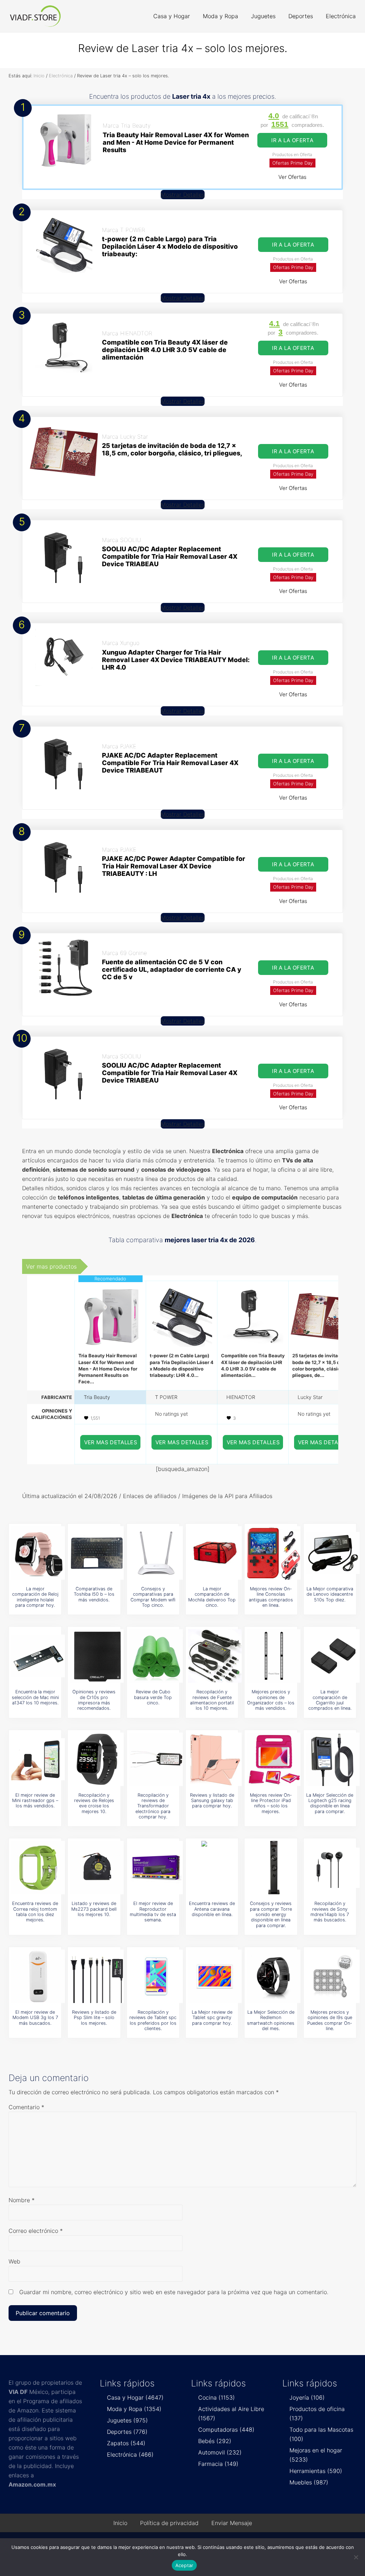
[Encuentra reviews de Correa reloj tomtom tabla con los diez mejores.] (38, 1868)
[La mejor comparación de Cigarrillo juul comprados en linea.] (333, 1656)
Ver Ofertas (292, 177)
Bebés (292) (215, 2441)
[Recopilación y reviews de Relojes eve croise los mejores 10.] (97, 1759)
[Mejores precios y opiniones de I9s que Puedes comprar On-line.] (333, 1976)
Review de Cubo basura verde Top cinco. (153, 1697)
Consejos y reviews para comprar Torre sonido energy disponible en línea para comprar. (271, 1914)
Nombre (22, 2200)
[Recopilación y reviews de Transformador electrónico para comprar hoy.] (156, 1759)
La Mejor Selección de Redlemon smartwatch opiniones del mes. (271, 2020)
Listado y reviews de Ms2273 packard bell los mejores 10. (94, 1909)
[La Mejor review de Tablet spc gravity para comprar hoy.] (215, 1976)
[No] (356, 2557)
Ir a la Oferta (292, 140)
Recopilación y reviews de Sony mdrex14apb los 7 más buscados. (330, 1912)
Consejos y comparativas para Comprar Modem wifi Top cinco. (153, 1597)
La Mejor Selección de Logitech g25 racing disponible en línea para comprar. (330, 1803)
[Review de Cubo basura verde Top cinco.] (156, 1656)
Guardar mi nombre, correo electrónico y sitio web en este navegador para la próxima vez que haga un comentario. (174, 2292)
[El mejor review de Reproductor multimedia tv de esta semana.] (156, 1868)
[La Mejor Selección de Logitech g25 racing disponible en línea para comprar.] (333, 1759)
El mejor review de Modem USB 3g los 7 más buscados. (35, 2018)
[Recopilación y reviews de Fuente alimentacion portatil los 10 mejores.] (215, 1656)
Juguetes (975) (127, 2420)
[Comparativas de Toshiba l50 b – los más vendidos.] (97, 1553)
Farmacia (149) (218, 2464)
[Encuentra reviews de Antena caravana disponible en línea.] (215, 1868)
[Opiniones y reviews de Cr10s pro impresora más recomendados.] (97, 1656)
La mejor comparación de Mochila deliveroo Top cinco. (212, 1597)
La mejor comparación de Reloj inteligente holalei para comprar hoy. (35, 1597)
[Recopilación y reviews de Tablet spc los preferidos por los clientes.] (156, 1976)
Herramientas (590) (316, 2471)
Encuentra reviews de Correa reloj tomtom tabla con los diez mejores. (35, 1912)
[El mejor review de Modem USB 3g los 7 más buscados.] (38, 1976)
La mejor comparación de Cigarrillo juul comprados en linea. (330, 1700)
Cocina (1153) (217, 2397)
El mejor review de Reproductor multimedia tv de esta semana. (153, 1912)
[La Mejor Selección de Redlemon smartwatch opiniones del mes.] (274, 1976)
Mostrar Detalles (183, 195)
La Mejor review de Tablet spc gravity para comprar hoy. (212, 2018)
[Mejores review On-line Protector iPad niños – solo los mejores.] (274, 1759)
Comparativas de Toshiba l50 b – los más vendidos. (94, 1594)
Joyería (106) (307, 2397)
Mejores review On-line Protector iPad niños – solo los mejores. (271, 1803)
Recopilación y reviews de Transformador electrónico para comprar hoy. (153, 1806)
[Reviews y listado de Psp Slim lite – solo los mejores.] (97, 1976)
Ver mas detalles (111, 1442)
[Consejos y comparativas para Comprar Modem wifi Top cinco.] (156, 1553)
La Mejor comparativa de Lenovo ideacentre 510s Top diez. (330, 1594)
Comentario (26, 2107)
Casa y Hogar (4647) (135, 2397)
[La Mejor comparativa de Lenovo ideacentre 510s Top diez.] (333, 1553)
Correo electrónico (36, 2231)
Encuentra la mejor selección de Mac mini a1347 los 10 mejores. (35, 1697)
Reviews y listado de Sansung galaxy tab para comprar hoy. (212, 1801)
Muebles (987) (309, 2482)
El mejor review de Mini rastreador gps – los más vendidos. (35, 1801)
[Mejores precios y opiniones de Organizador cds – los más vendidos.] (274, 1656)
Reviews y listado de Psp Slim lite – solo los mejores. (94, 2018)
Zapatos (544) (126, 2443)
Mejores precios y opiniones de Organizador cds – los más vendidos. (271, 1700)
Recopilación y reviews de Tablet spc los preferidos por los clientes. (153, 2020)
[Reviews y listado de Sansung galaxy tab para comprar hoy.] (215, 1759)
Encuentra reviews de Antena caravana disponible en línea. (212, 1909)
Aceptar (184, 2565)
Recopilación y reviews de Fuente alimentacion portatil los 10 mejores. (212, 1700)
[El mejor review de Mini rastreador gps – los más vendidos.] (38, 1759)
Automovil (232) (220, 2452)
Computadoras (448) (226, 2430)
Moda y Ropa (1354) (134, 2409)
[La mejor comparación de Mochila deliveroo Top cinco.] (215, 1553)
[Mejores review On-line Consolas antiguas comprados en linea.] (274, 1553)
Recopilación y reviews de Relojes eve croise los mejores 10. (94, 1803)
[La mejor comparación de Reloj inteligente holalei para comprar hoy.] (38, 1553)
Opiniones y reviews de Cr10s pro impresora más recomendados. (94, 1700)
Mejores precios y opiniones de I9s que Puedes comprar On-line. (330, 2020)
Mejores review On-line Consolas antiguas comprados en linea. (271, 1597)
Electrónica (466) (130, 2454)
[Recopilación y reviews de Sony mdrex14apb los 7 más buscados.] (333, 1868)
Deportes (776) (127, 2432)
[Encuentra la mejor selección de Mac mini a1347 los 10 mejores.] (38, 1656)
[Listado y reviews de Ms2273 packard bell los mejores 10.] (97, 1868)
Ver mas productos (51, 1266)
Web (14, 2261)
